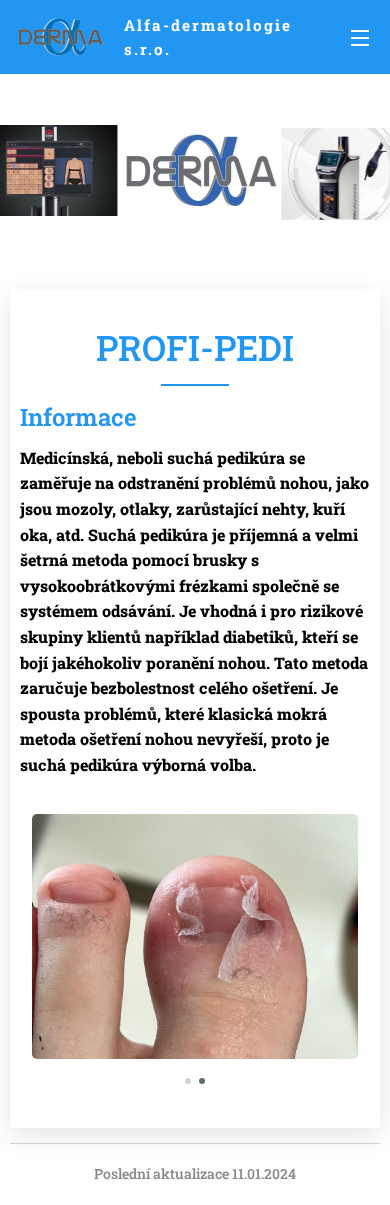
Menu (360, 37)
